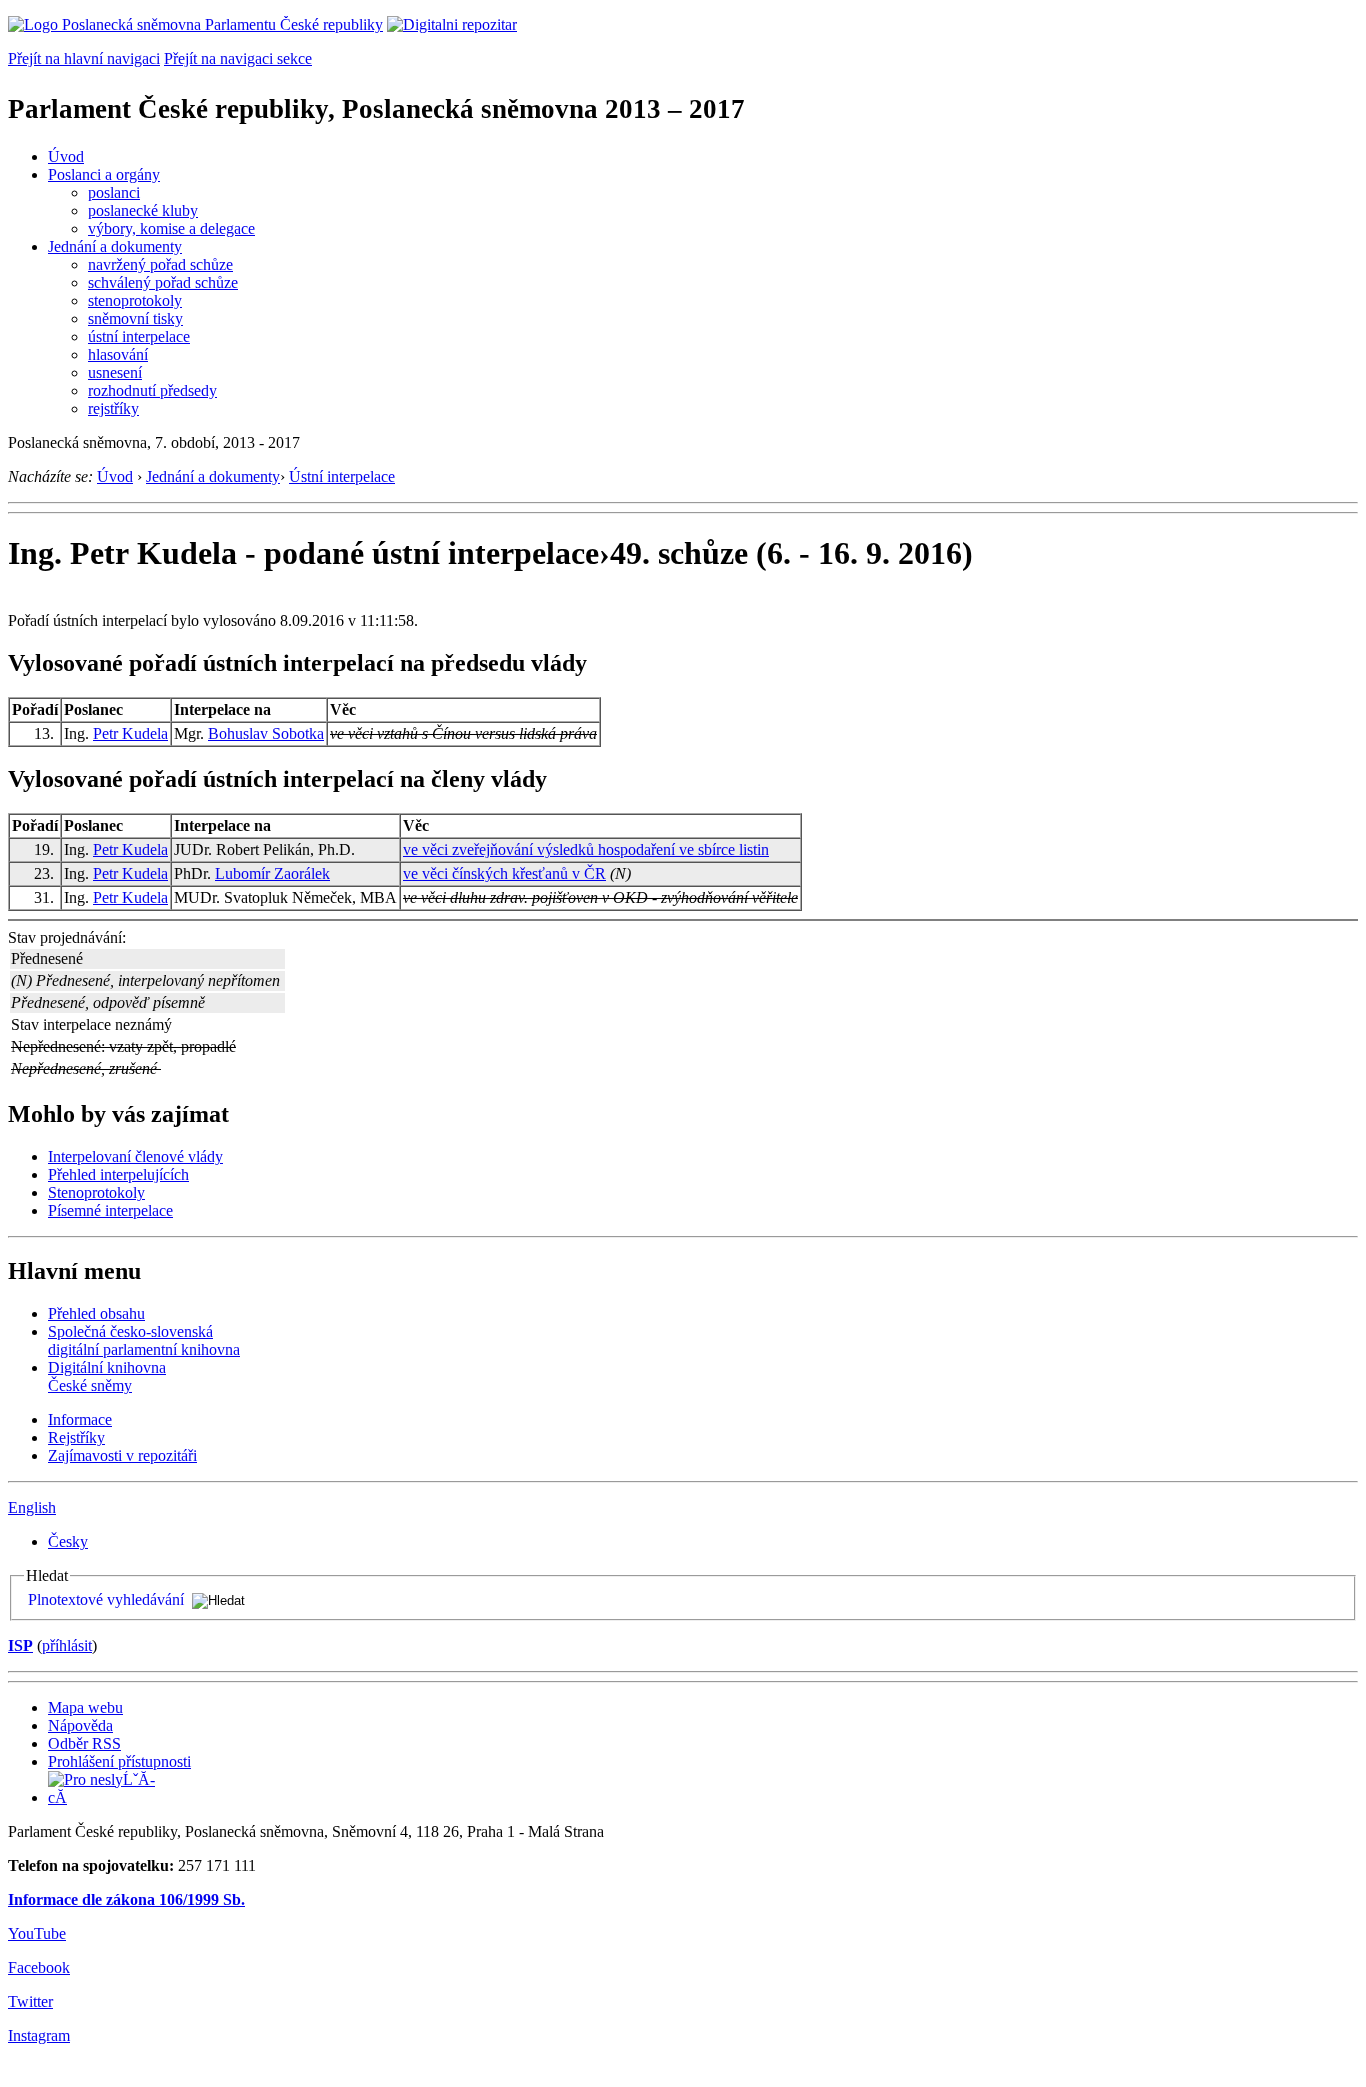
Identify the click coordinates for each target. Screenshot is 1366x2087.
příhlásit (67, 1645)
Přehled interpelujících (118, 1174)
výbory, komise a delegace (171, 228)
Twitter (30, 2001)
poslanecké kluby (143, 210)
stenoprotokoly (135, 300)
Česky (68, 1541)
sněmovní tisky (135, 318)
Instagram (39, 2035)
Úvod (66, 156)
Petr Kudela (130, 733)
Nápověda (80, 1725)
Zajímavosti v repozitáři (122, 1455)
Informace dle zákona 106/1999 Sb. (126, 1899)
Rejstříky (76, 1437)
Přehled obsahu (96, 1313)
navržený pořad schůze (160, 264)
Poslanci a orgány (104, 174)
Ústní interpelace (342, 476)
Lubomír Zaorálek (272, 873)
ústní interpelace (139, 336)
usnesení (115, 372)
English (32, 1507)
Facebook (39, 1967)
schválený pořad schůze (163, 282)
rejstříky (113, 408)
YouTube (37, 1933)
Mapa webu (85, 1707)
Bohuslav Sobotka (266, 733)
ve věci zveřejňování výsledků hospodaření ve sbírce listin (586, 849)
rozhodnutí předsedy (152, 390)
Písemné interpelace (110, 1210)
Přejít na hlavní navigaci (84, 58)
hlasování (118, 354)
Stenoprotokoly (96, 1192)
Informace (80, 1419)
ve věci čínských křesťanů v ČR (504, 873)
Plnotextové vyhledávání (106, 1599)
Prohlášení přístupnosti (119, 1761)
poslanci (114, 192)
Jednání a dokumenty (115, 246)
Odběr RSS (84, 1743)
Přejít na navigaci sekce (238, 58)
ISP (20, 1645)
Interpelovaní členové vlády (135, 1156)
